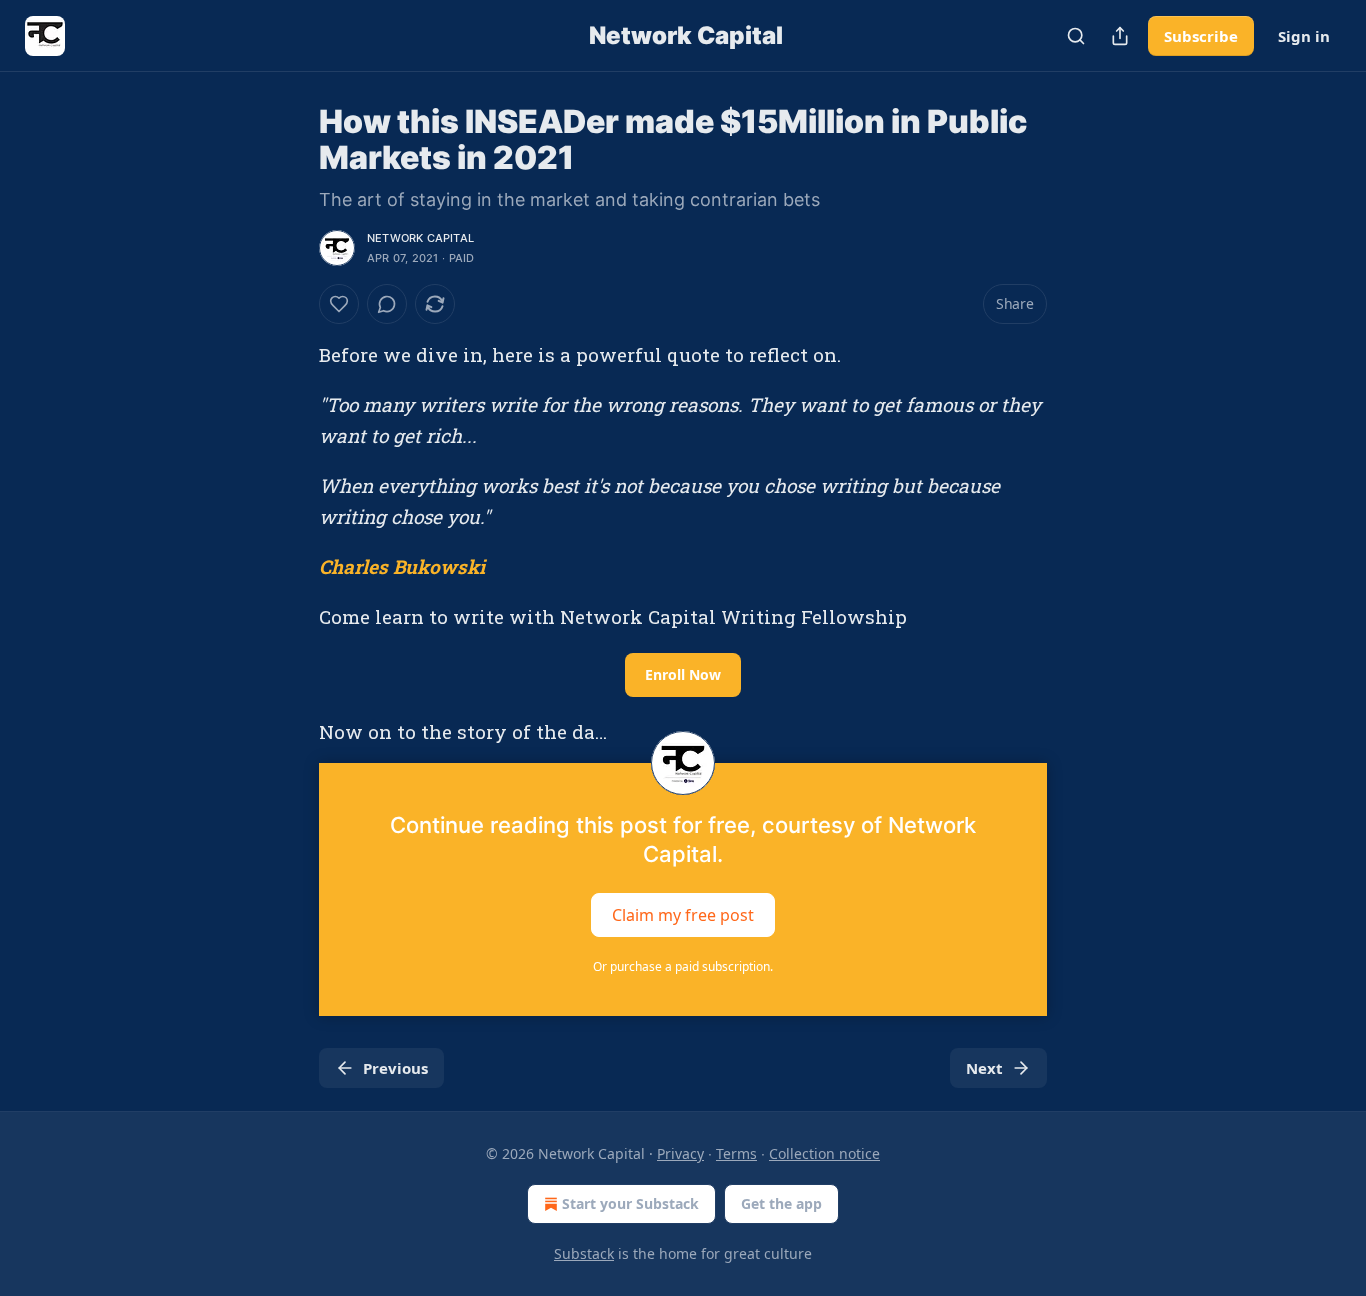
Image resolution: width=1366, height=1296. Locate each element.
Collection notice (824, 1153)
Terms (736, 1153)
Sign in (1304, 36)
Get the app (781, 1203)
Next (984, 1068)
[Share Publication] (1120, 36)
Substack (584, 1253)
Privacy (680, 1153)
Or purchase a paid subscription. (683, 966)
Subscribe (1201, 36)
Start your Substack (630, 1203)
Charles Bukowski (402, 566)
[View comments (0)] (387, 304)
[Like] (339, 304)
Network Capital (420, 238)
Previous (395, 1068)
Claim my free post (683, 915)
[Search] (1076, 36)
